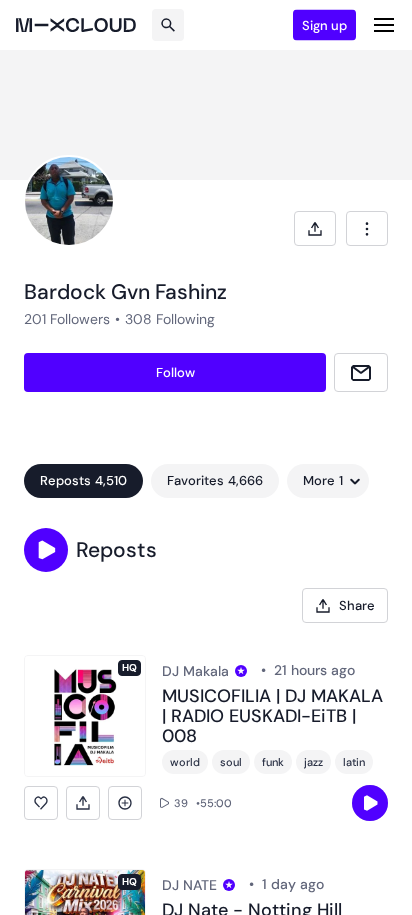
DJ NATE (189, 885)
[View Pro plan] (241, 671)
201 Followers (67, 319)
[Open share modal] (315, 228)
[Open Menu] (384, 25)
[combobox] (367, 228)
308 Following (170, 319)
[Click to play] (370, 803)
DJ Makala (195, 671)
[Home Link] (76, 25)
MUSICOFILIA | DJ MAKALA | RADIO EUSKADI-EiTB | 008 (272, 716)
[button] (46, 550)
